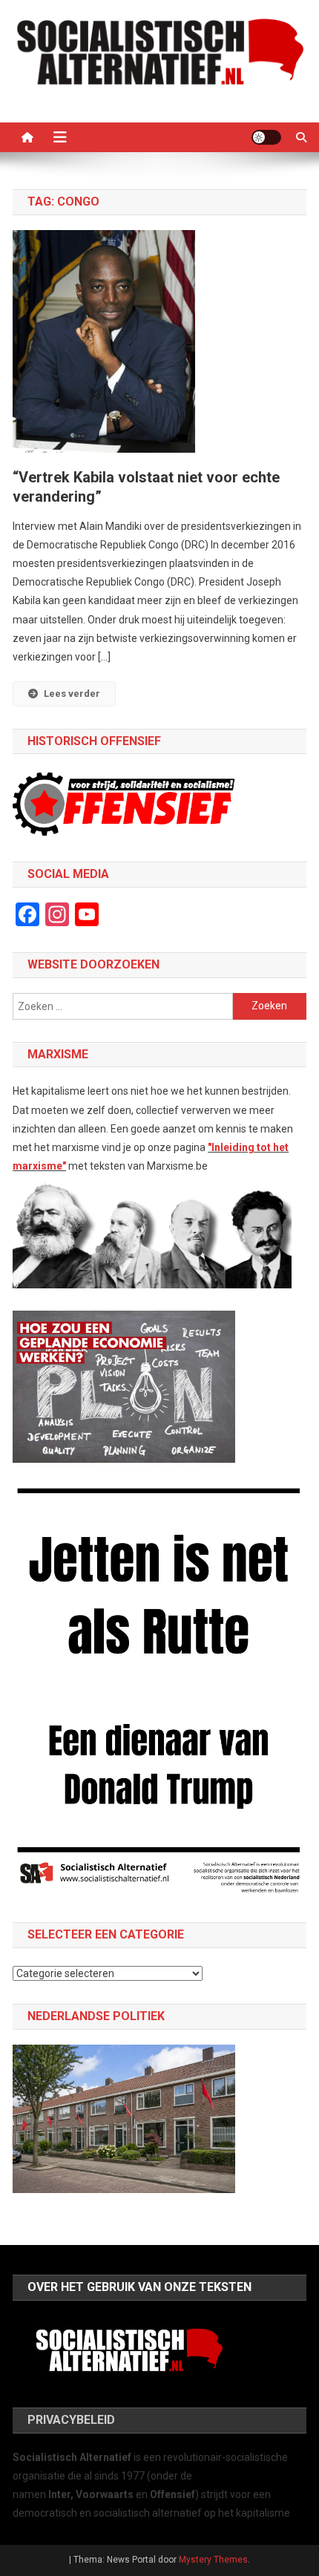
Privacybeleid (71, 2420)
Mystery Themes (213, 2560)
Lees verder (72, 694)
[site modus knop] (266, 137)
